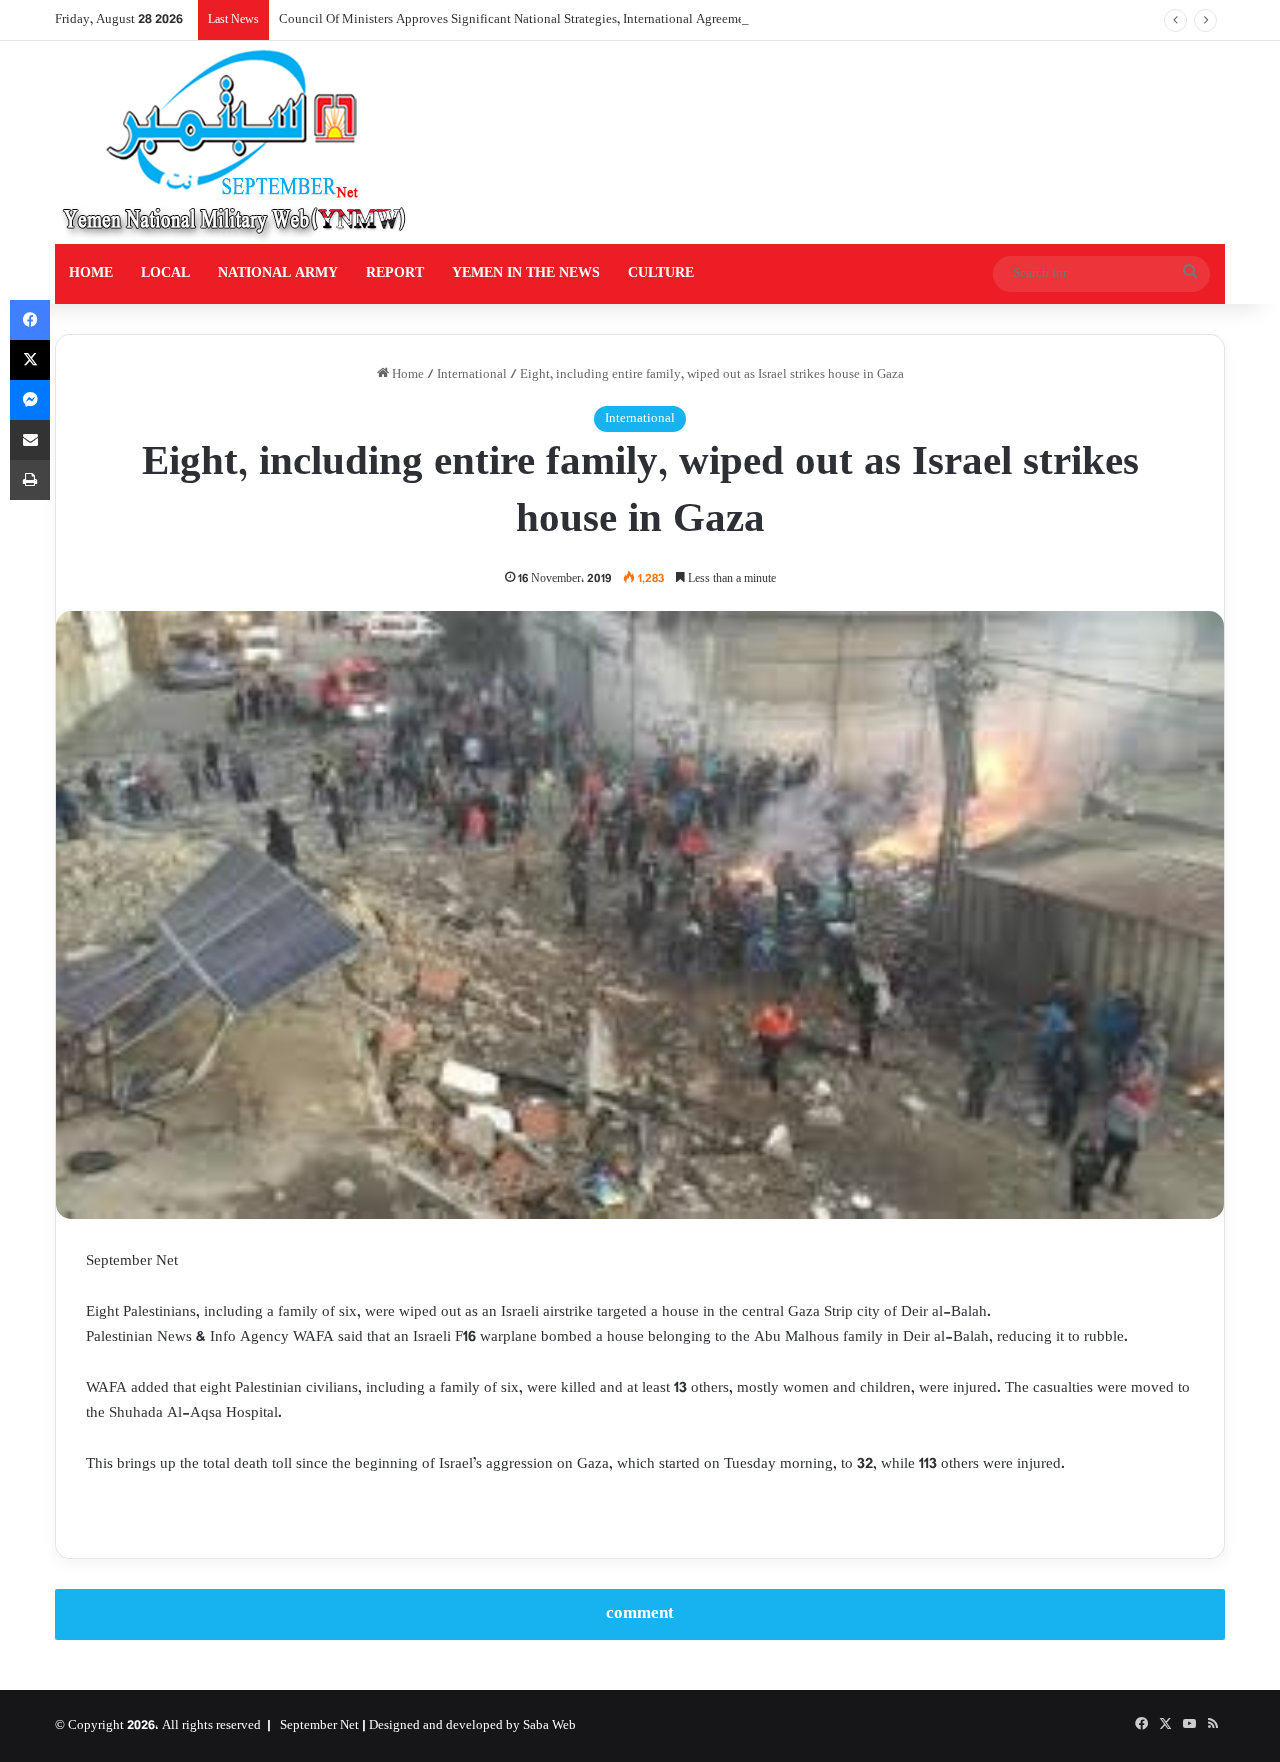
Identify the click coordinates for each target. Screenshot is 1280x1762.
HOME (91, 273)
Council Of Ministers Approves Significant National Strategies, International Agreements (519, 20)
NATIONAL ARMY (278, 273)
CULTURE (661, 273)
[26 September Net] (236, 142)
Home (406, 375)
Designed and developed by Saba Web (472, 1726)
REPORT (395, 273)
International (472, 375)
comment (640, 1614)
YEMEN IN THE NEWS (526, 273)
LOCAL (165, 273)
